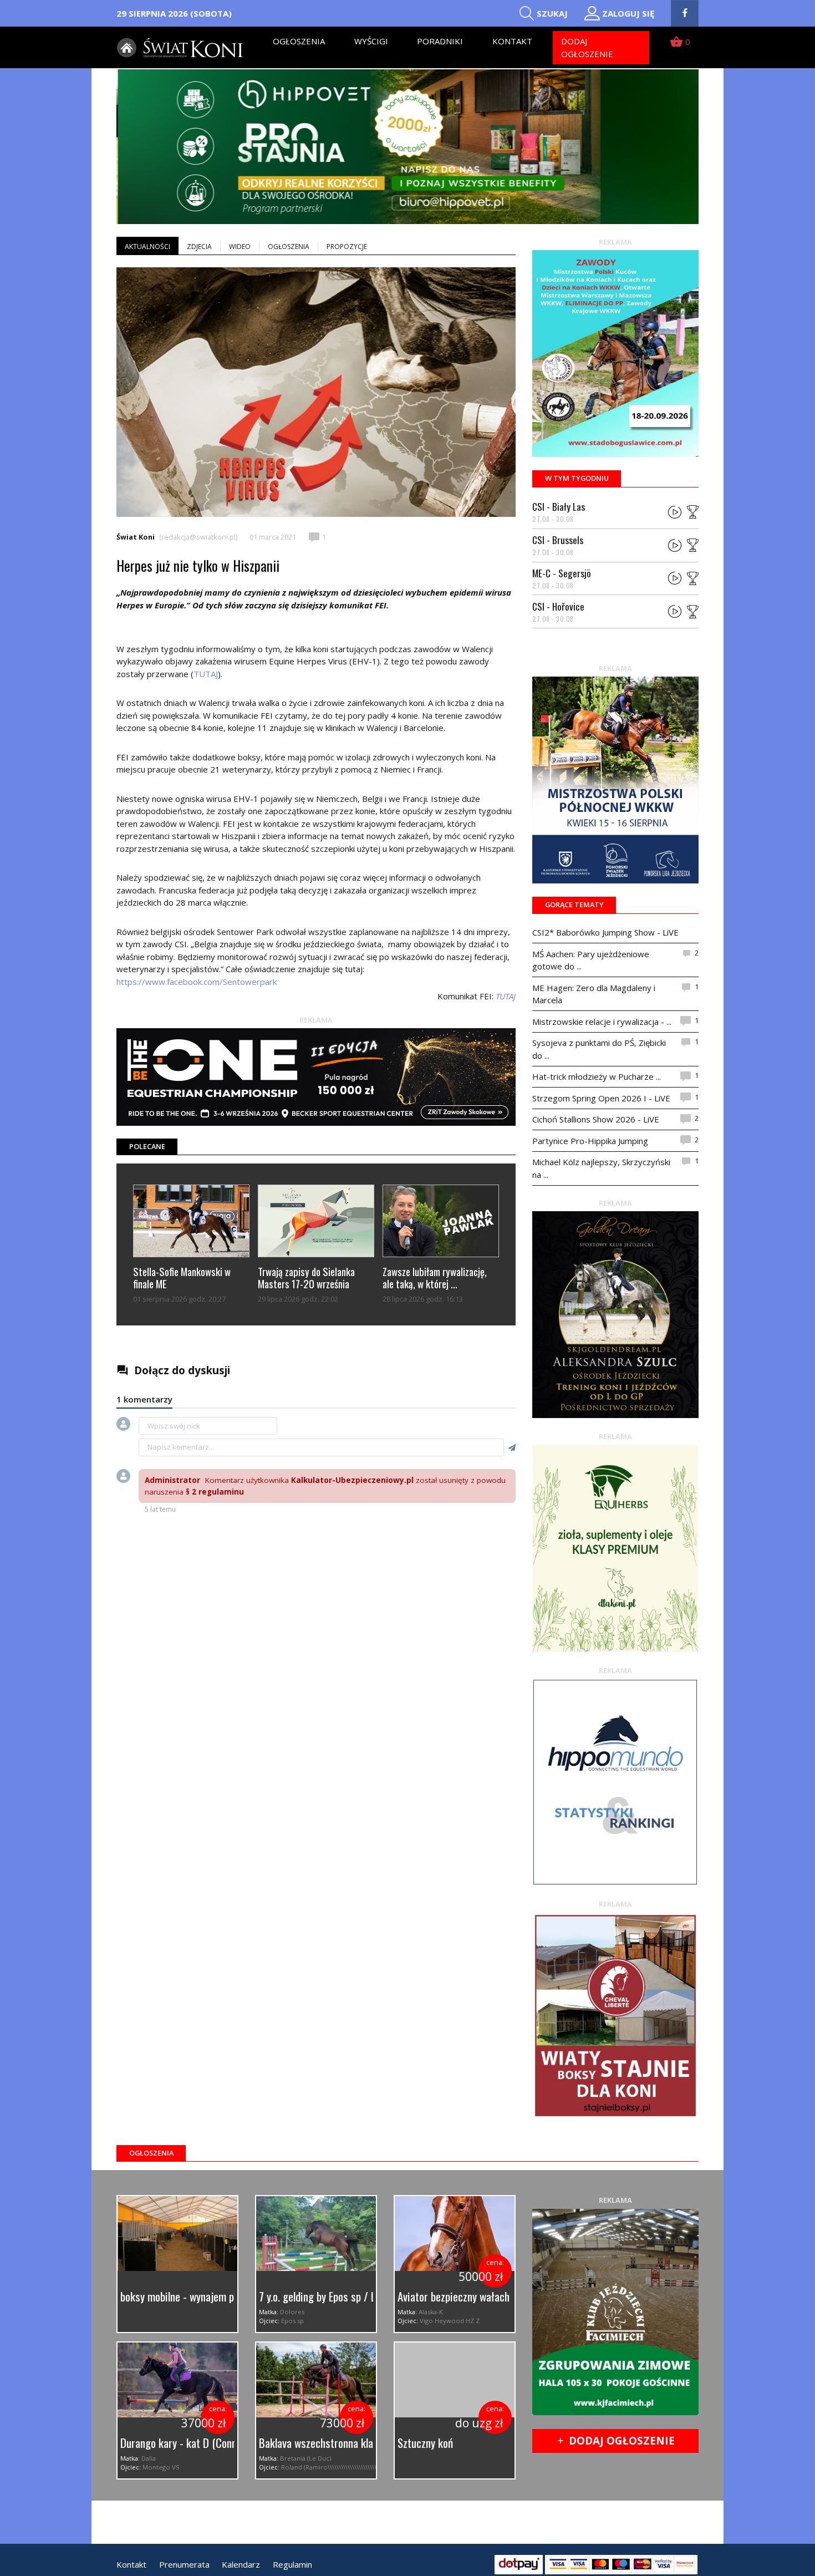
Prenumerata (184, 2564)
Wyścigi (371, 41)
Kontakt (512, 41)
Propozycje (347, 247)
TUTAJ (206, 674)
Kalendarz (241, 2564)
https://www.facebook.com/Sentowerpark (197, 982)
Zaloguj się (628, 13)
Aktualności (147, 247)
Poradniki (440, 41)
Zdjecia (199, 247)
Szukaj (552, 13)
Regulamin (292, 2564)
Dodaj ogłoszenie (587, 47)
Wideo (240, 247)
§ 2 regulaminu (215, 1492)
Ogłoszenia (299, 41)
